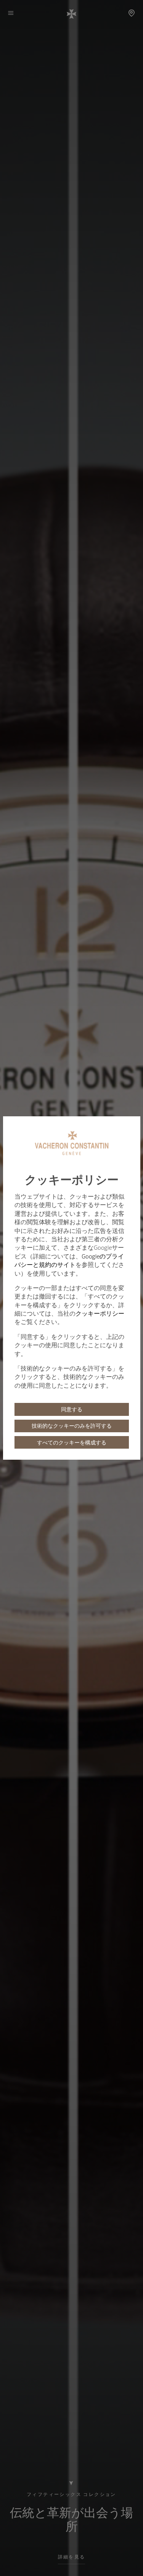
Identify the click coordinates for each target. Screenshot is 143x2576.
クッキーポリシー (100, 1313)
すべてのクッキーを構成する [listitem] (72, 1443)
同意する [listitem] (72, 1409)
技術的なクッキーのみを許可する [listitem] (72, 1426)
